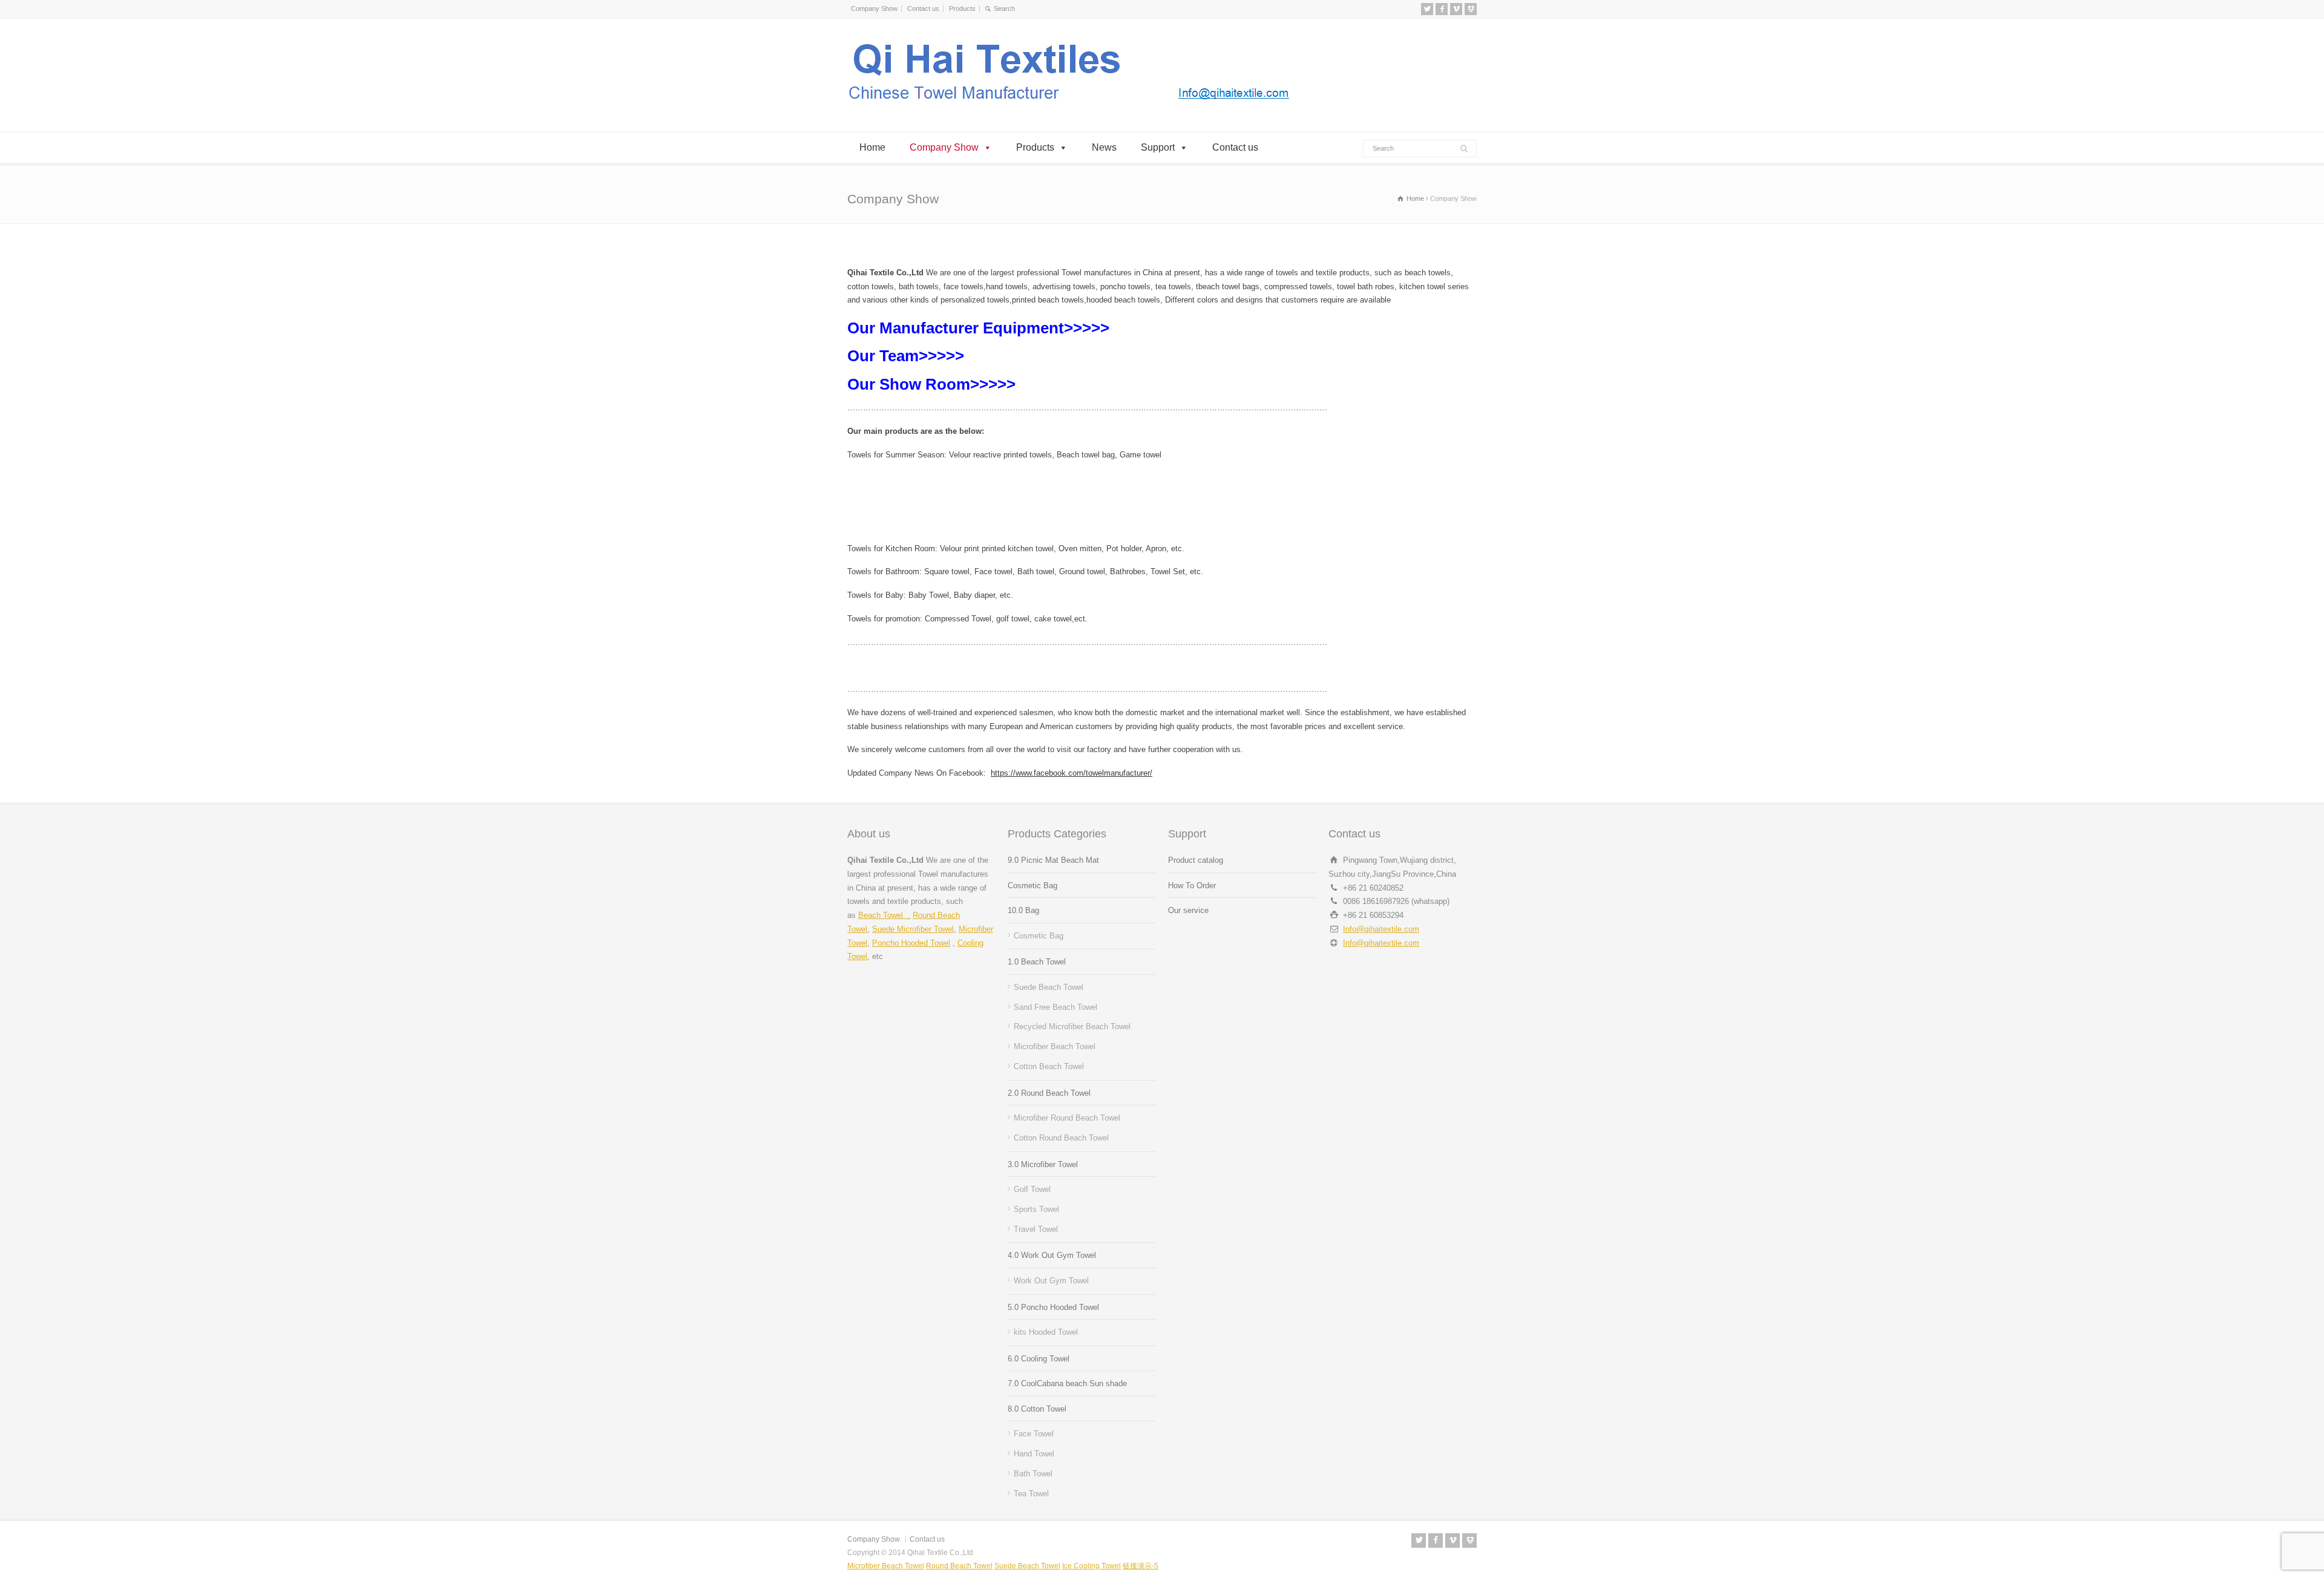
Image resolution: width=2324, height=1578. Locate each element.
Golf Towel (1032, 1189)
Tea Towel (1031, 1494)
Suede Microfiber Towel (913, 929)
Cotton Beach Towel (1049, 1066)
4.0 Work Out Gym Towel (1052, 1255)
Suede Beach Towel (1049, 987)
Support (1158, 147)
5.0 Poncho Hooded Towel (1053, 1307)
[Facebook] (1442, 9)
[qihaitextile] (1072, 109)
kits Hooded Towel (1046, 1332)
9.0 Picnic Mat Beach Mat (1053, 860)
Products (962, 8)
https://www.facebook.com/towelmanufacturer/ (1072, 773)
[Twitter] (1427, 9)
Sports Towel (1036, 1209)
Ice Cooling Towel (1091, 1566)
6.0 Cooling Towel (1039, 1359)
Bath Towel (1033, 1474)
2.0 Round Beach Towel (1049, 1093)
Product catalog (1196, 860)
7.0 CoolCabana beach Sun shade (1067, 1383)
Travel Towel (1036, 1229)
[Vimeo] (1456, 9)
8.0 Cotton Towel (1037, 1409)
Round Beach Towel (959, 1566)
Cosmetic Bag (1032, 886)
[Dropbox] (1471, 9)
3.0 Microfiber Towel (1043, 1164)
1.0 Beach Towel (1037, 962)
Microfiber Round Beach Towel (1067, 1118)
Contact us (923, 8)
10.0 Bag (1023, 910)
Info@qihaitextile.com (1381, 929)
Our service (1188, 910)
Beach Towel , (884, 915)
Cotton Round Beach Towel (1061, 1138)
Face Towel (1034, 1434)
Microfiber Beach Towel (1055, 1046)
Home (872, 147)
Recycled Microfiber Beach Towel (1072, 1026)
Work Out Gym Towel (1051, 1281)
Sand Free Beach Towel (1055, 1007)
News (1104, 147)
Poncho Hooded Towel (911, 943)
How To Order (1192, 886)
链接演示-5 (1141, 1566)
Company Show (874, 8)
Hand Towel (1034, 1454)
